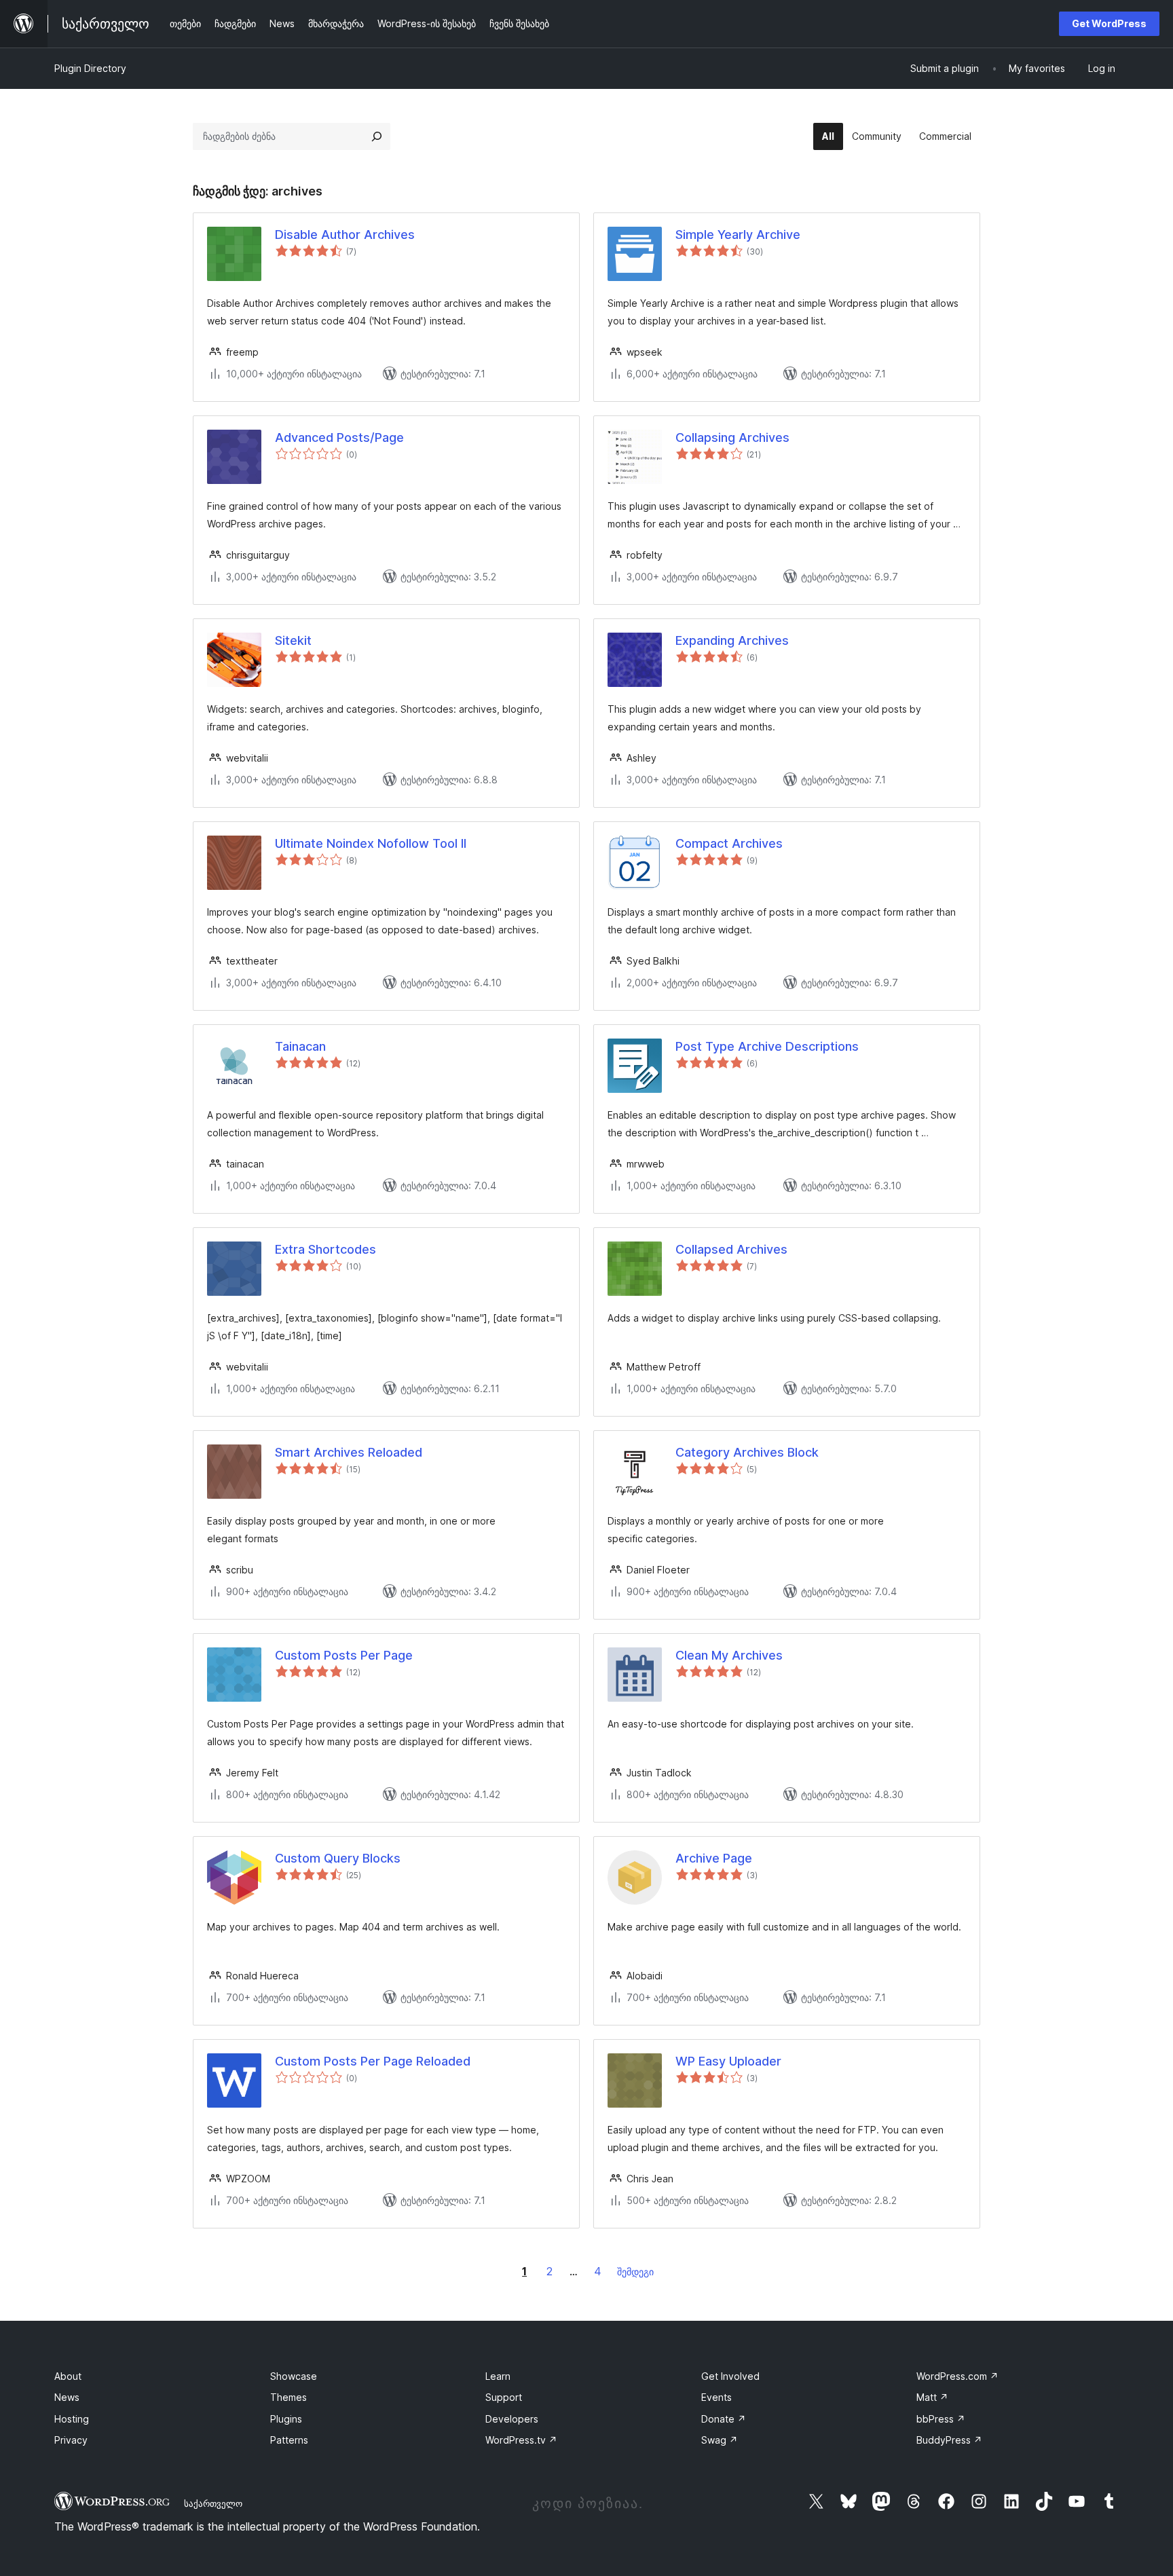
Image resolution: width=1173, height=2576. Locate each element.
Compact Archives (729, 843)
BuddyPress (949, 2440)
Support (504, 2397)
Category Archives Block (747, 1452)
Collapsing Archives (732, 437)
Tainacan (300, 1046)
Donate (724, 2419)
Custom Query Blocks (338, 1858)
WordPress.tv (521, 2440)
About (68, 2376)
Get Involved (730, 2376)
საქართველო (213, 2503)
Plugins (286, 2419)
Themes (288, 2397)
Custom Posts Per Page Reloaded (373, 2061)
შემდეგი (635, 2272)
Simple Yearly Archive (738, 235)
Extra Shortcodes (325, 1249)
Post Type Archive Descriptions (767, 1046)
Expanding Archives (732, 640)
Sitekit (293, 640)
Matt (932, 2397)
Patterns (289, 2440)
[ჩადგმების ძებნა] (377, 136)
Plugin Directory (90, 68)
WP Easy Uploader (728, 2061)
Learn (498, 2376)
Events (716, 2397)
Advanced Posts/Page (339, 437)
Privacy (71, 2440)
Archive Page (714, 1858)
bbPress (941, 2419)
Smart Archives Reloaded (349, 1452)
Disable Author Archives (345, 235)
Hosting (72, 2419)
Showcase (294, 2376)
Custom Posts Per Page (344, 1655)
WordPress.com (957, 2376)
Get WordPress (1109, 23)
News (67, 2397)
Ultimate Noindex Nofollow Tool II (371, 843)
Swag (720, 2440)
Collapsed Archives (731, 1249)
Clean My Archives (729, 1655)
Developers (512, 2419)
